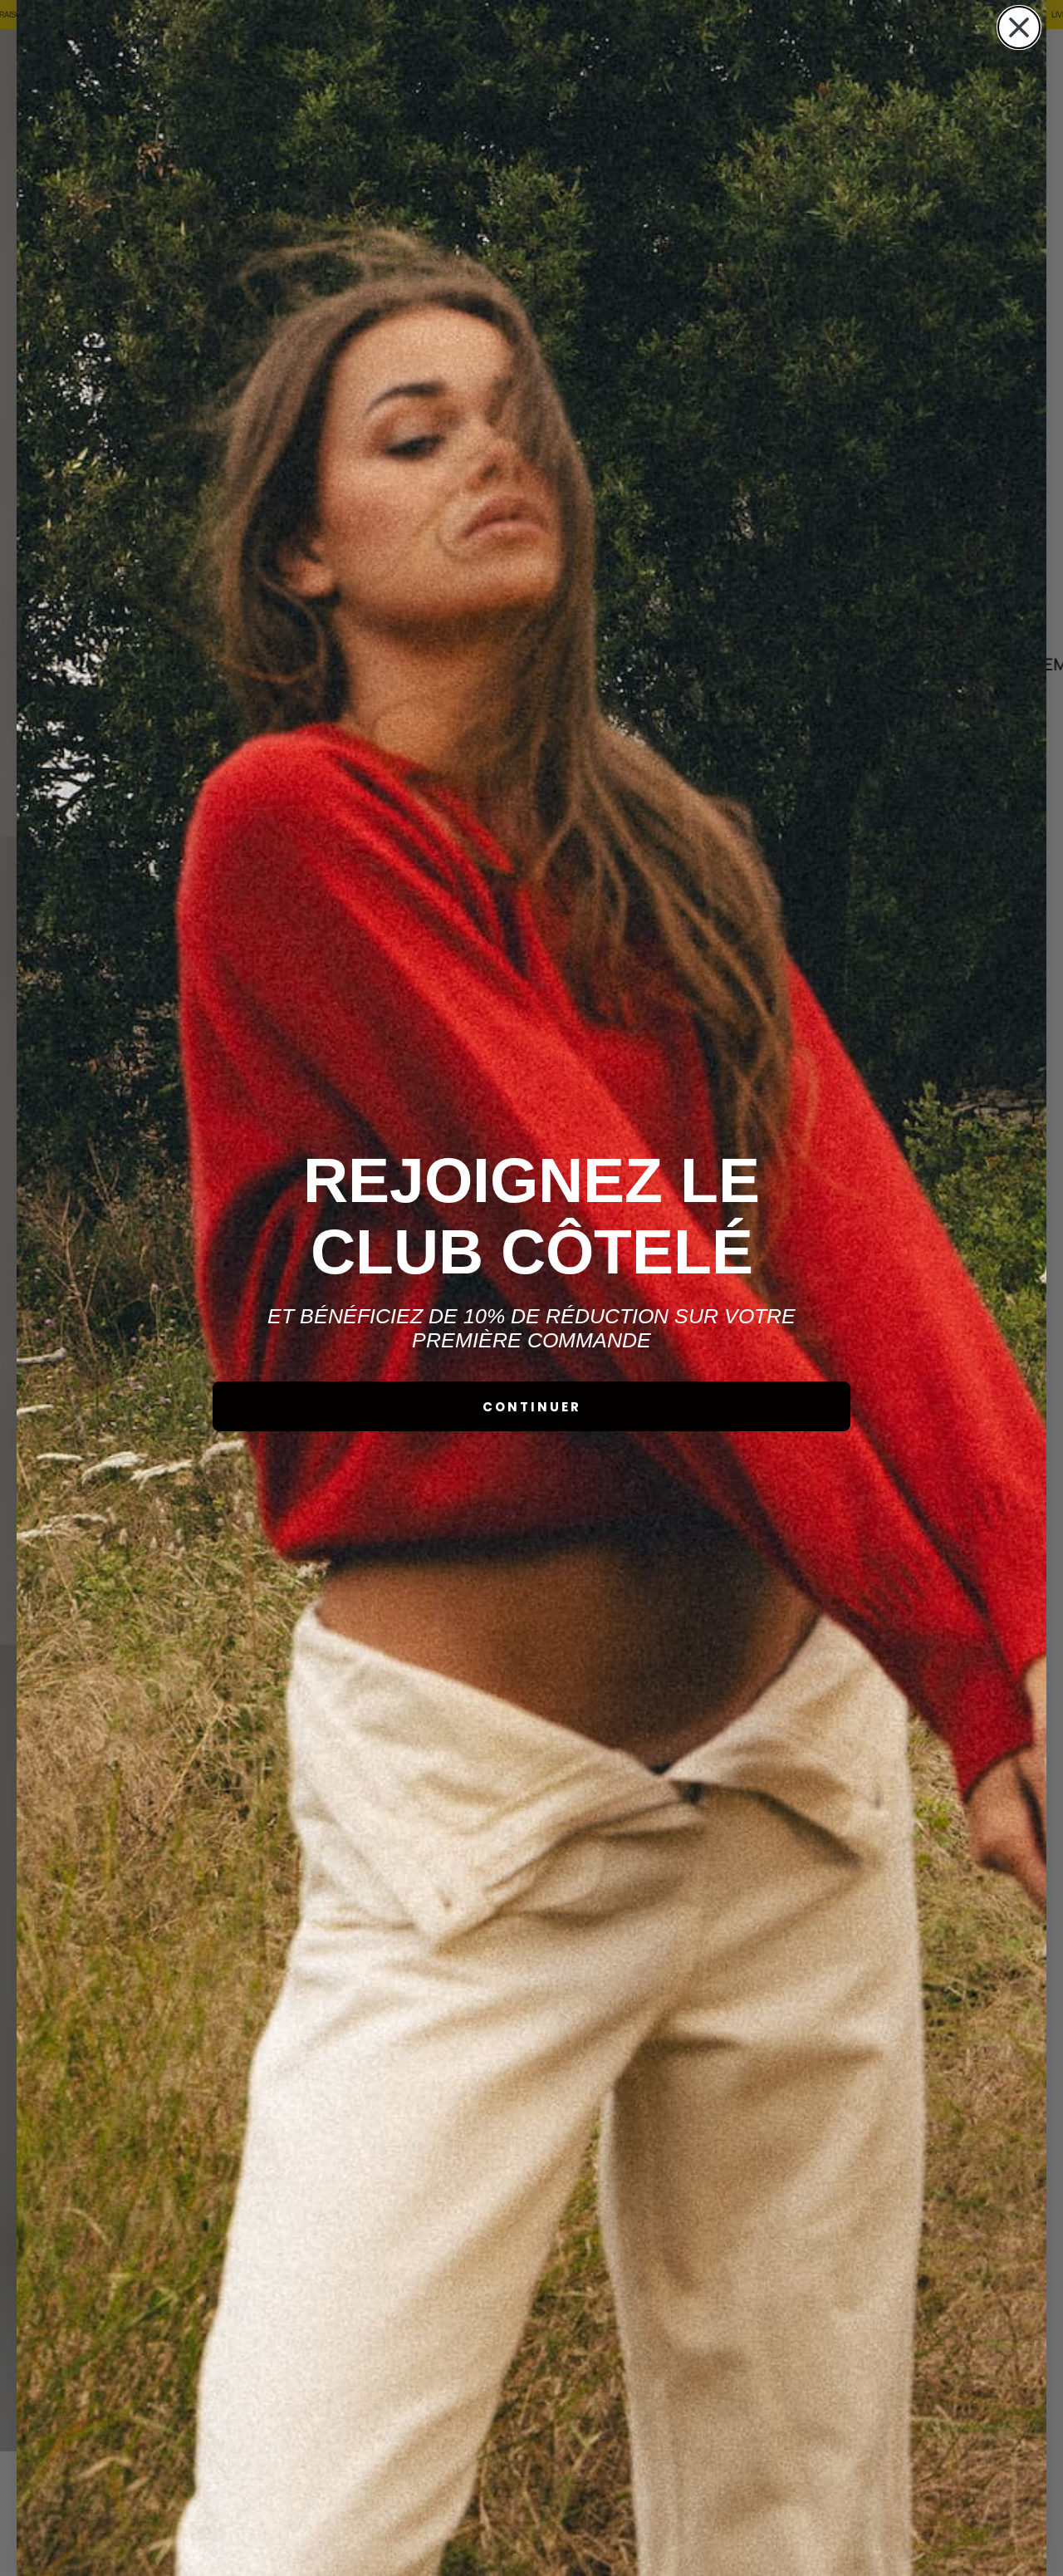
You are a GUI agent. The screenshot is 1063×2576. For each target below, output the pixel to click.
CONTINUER (532, 1407)
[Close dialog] (1019, 27)
